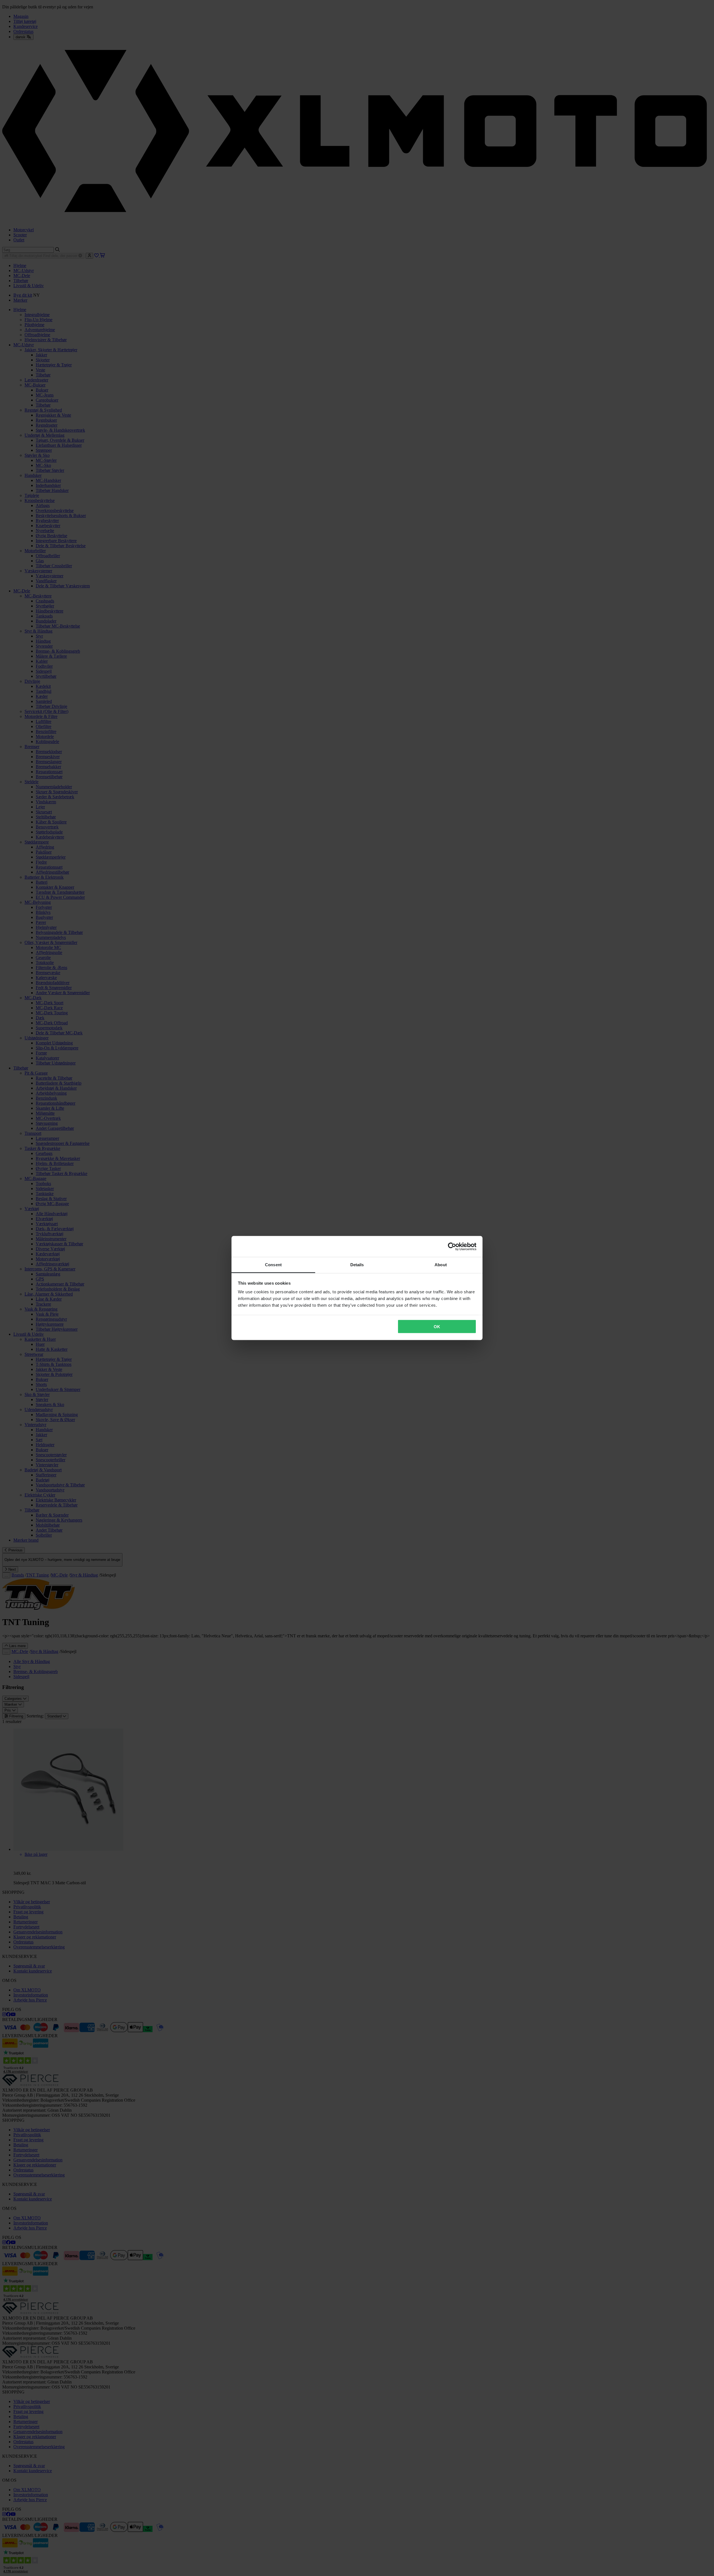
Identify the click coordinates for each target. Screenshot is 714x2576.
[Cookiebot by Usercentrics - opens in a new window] (452, 1246)
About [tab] (441, 1265)
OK (437, 1326)
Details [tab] (357, 1265)
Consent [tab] (273, 1265)
